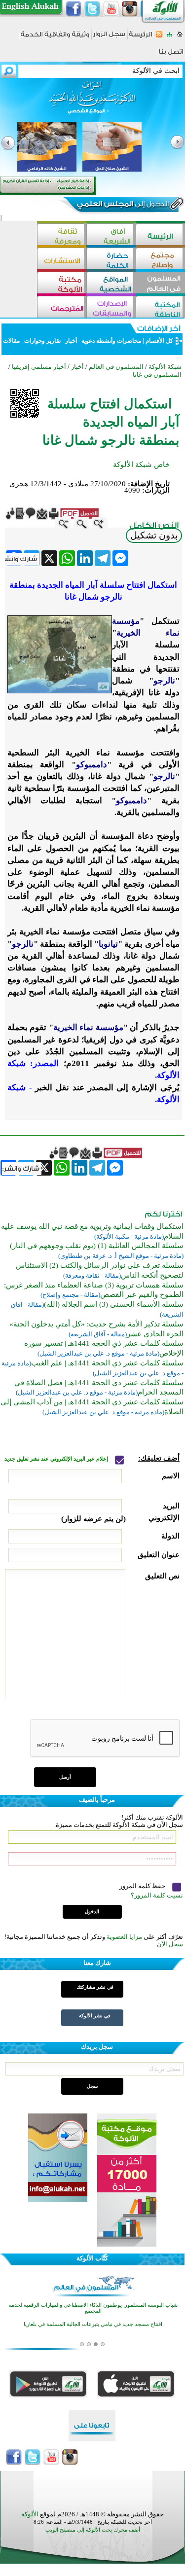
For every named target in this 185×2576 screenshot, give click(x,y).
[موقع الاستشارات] (62, 260)
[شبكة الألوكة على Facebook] (74, 9)
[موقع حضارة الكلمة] (111, 260)
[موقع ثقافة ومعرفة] (62, 235)
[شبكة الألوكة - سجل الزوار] (109, 37)
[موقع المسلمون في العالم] (160, 284)
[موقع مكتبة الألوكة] (62, 284)
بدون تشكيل (154, 535)
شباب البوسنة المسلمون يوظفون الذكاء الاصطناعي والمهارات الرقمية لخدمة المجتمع (93, 2308)
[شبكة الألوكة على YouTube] (111, 9)
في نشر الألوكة (95, 2016)
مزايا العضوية (124, 1937)
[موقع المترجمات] (62, 308)
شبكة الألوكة (165, 367)
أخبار (71, 341)
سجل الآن (170, 1944)
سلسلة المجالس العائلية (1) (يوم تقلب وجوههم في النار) (97, 1246)
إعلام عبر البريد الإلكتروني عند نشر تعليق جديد (57, 1459)
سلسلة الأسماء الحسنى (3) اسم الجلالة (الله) (114, 1304)
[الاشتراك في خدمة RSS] (159, 37)
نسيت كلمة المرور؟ (157, 1895)
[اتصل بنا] (171, 55)
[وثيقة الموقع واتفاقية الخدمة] (55, 38)
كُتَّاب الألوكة (92, 2258)
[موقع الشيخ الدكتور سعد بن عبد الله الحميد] (92, 103)
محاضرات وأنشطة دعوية (111, 341)
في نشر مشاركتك (95, 1987)
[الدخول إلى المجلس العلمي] (122, 206)
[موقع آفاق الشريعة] (111, 235)
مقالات (12, 341)
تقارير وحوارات (42, 341)
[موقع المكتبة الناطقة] (160, 308)
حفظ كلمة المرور (143, 1886)
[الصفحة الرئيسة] (180, 37)
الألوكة (30, 2514)
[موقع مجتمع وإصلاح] (160, 260)
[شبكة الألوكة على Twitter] (92, 9)
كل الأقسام (159, 341)
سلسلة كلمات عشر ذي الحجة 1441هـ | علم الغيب (107, 1363)
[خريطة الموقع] (169, 37)
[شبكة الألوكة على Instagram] (130, 9)
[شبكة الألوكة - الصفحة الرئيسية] (141, 38)
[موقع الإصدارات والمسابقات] (111, 308)
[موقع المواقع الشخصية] (111, 284)
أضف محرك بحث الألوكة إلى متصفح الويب (93, 2530)
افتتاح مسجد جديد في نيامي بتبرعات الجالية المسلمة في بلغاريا (93, 2324)
